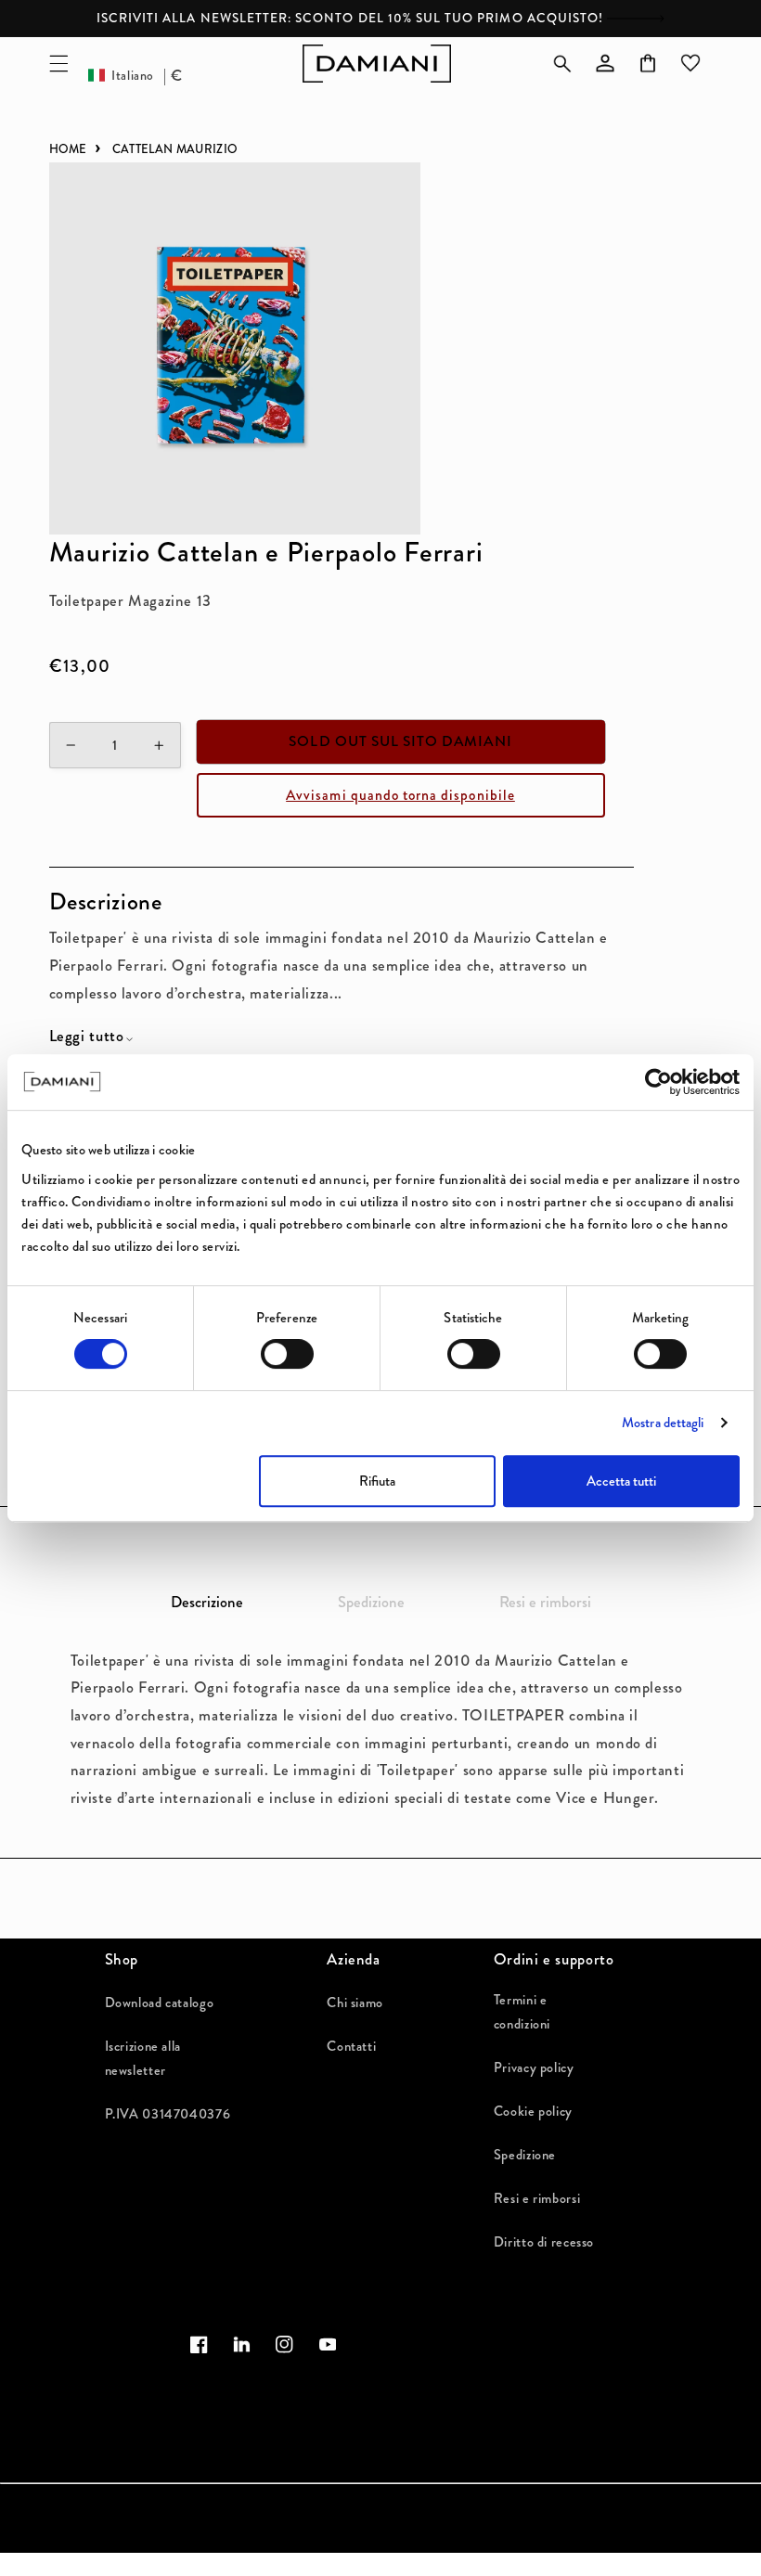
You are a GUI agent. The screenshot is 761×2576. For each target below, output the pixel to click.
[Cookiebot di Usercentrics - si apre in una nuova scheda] (658, 1082)
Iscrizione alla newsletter (143, 2058)
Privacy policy (534, 2067)
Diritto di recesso (544, 2242)
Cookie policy (533, 2111)
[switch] (287, 1354)
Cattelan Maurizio (175, 149)
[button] (58, 63)
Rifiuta (377, 1481)
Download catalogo (160, 2003)
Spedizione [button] (371, 1602)
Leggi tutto (87, 1036)
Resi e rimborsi (537, 2198)
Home (68, 149)
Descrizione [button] (207, 1602)
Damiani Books (192, 2567)
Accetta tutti (621, 1481)
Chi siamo (355, 2003)
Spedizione (525, 2155)
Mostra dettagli (663, 1423)
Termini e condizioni (522, 2012)
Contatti (351, 2046)
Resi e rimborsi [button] (545, 1602)
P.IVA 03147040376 (168, 2114)
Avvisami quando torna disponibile (400, 795)
